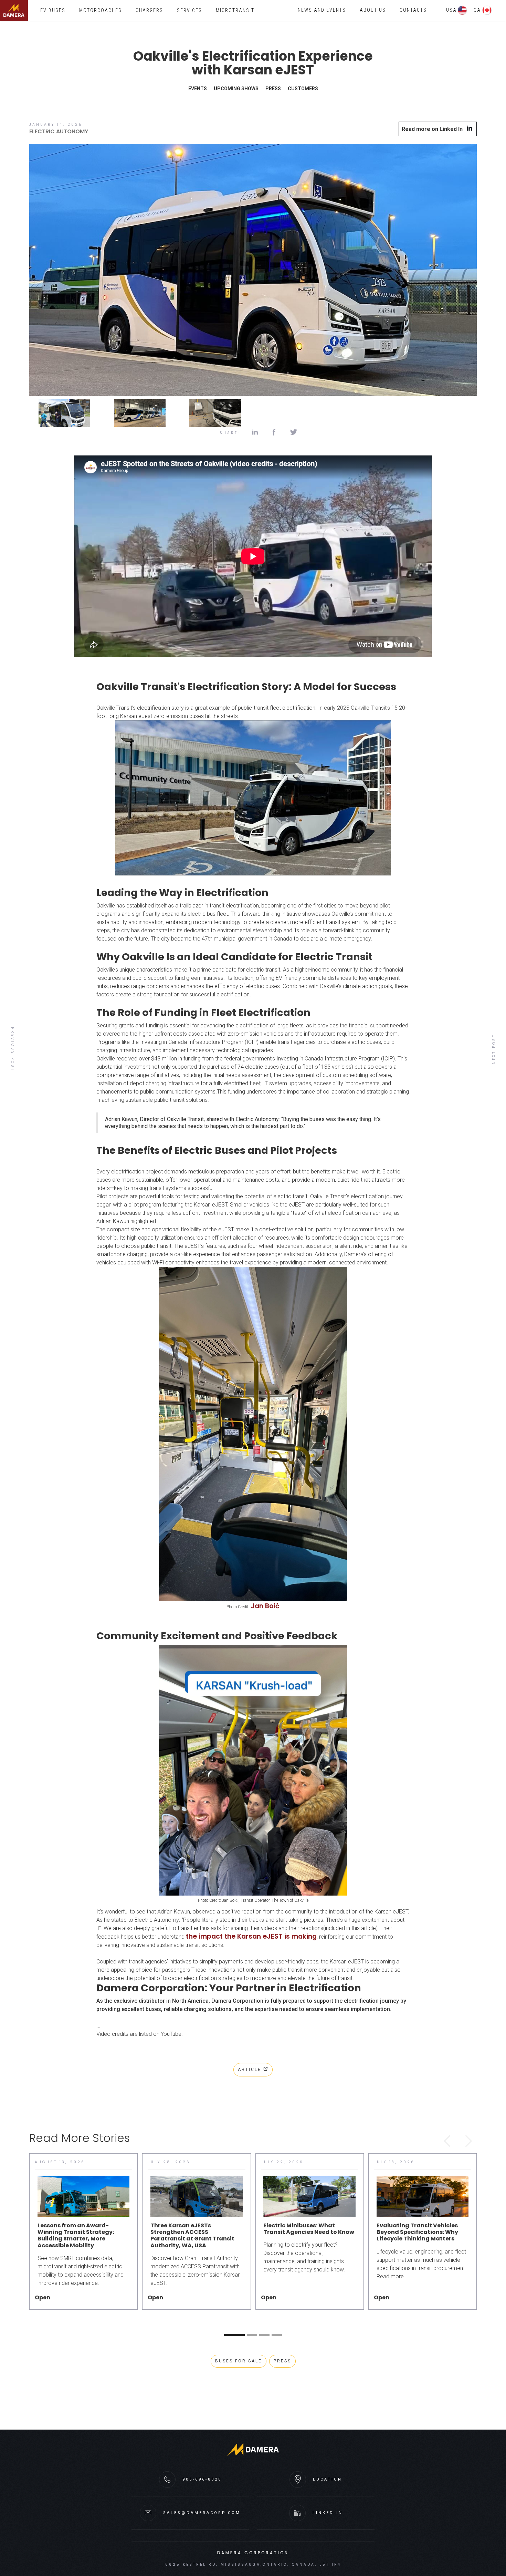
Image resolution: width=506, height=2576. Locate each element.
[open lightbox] (253, 272)
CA (477, 10)
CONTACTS (413, 10)
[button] (322, 10)
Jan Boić (265, 1606)
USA (451, 10)
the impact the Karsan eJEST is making (251, 1936)
